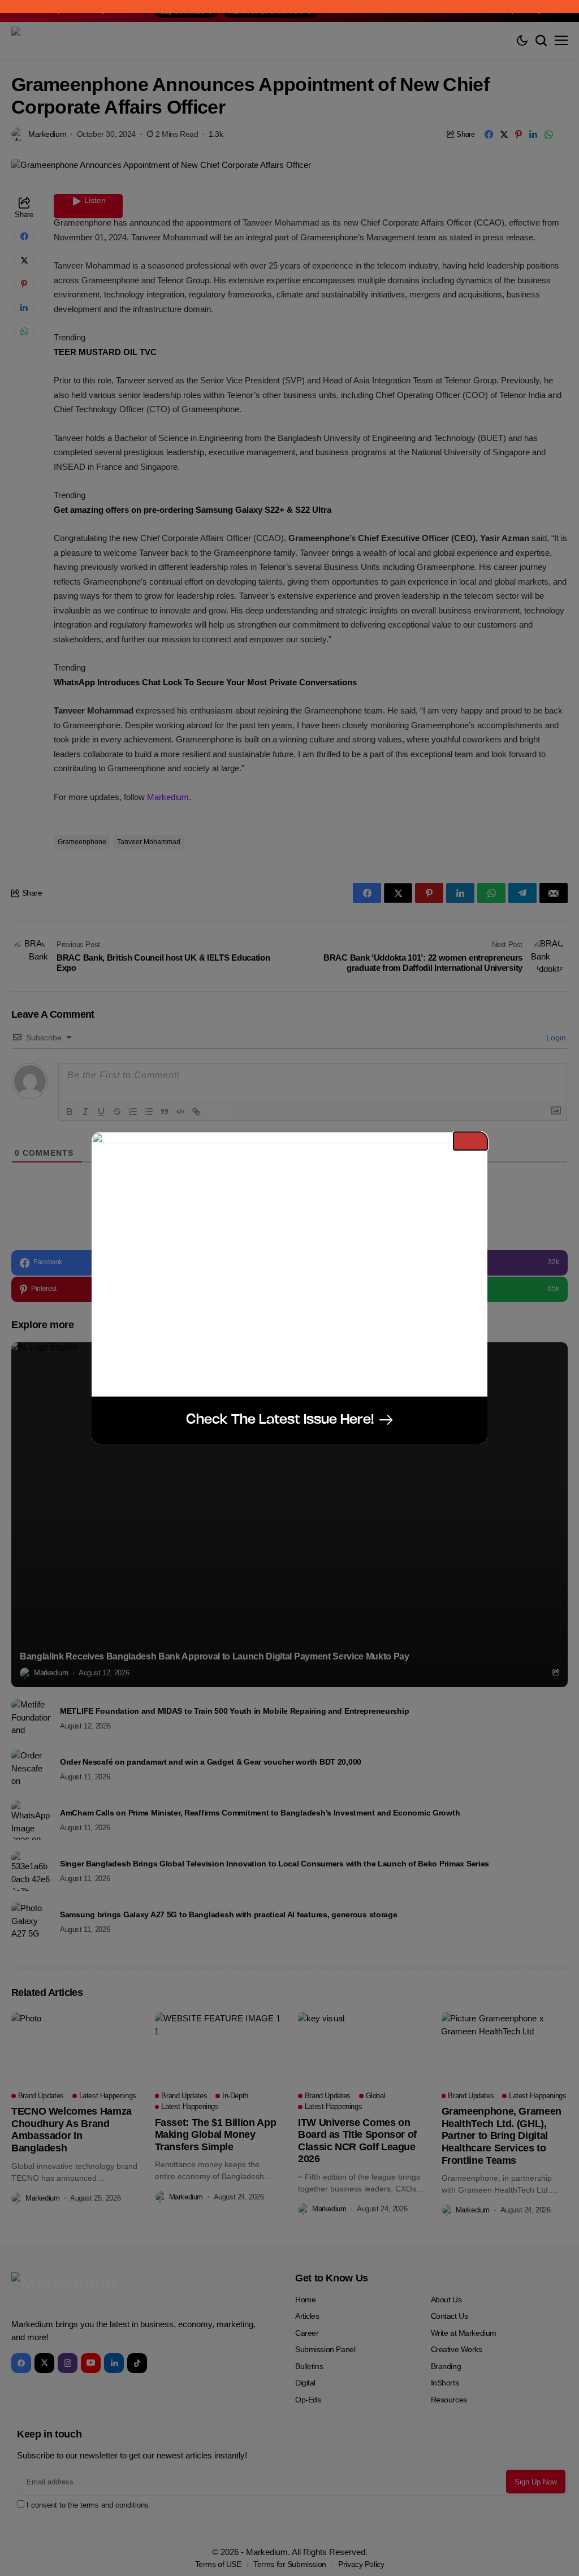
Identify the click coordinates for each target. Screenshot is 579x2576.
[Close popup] (470, 1141)
